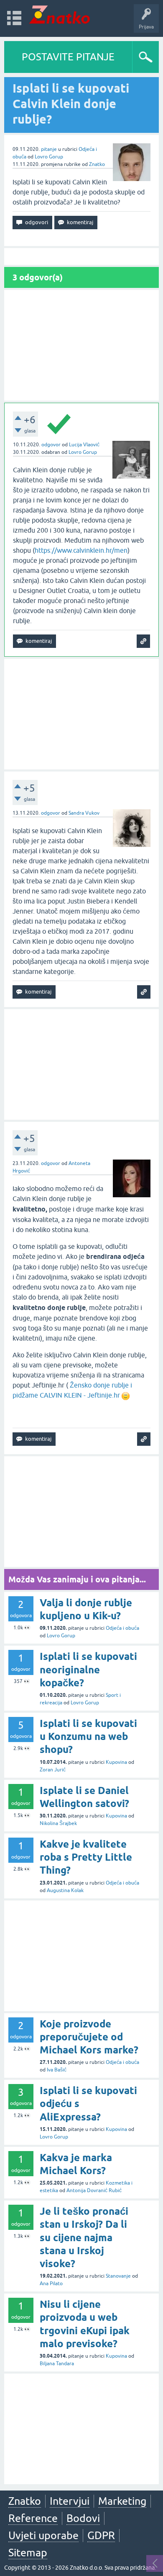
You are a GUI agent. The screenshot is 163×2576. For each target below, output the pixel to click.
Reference (33, 2518)
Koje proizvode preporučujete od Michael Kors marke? (89, 2037)
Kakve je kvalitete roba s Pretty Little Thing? (86, 1857)
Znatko (97, 164)
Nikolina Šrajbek (58, 1823)
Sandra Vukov (84, 813)
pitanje (49, 149)
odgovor (51, 445)
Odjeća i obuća (122, 1628)
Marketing (122, 2501)
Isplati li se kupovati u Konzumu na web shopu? (88, 1736)
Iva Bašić (57, 2070)
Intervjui (70, 2501)
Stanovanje (118, 2276)
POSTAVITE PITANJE (68, 57)
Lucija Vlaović (84, 445)
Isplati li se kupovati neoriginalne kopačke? (88, 1669)
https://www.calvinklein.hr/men (81, 550)
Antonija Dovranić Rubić (94, 2190)
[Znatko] (60, 14)
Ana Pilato (51, 2283)
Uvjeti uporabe (43, 2535)
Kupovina (116, 1762)
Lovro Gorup (49, 157)
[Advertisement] (81, 345)
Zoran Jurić (53, 1770)
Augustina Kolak (65, 1890)
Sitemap (28, 2553)
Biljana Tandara (57, 2364)
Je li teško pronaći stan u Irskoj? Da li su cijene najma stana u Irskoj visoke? (84, 2237)
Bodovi (83, 2518)
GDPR (101, 2535)
